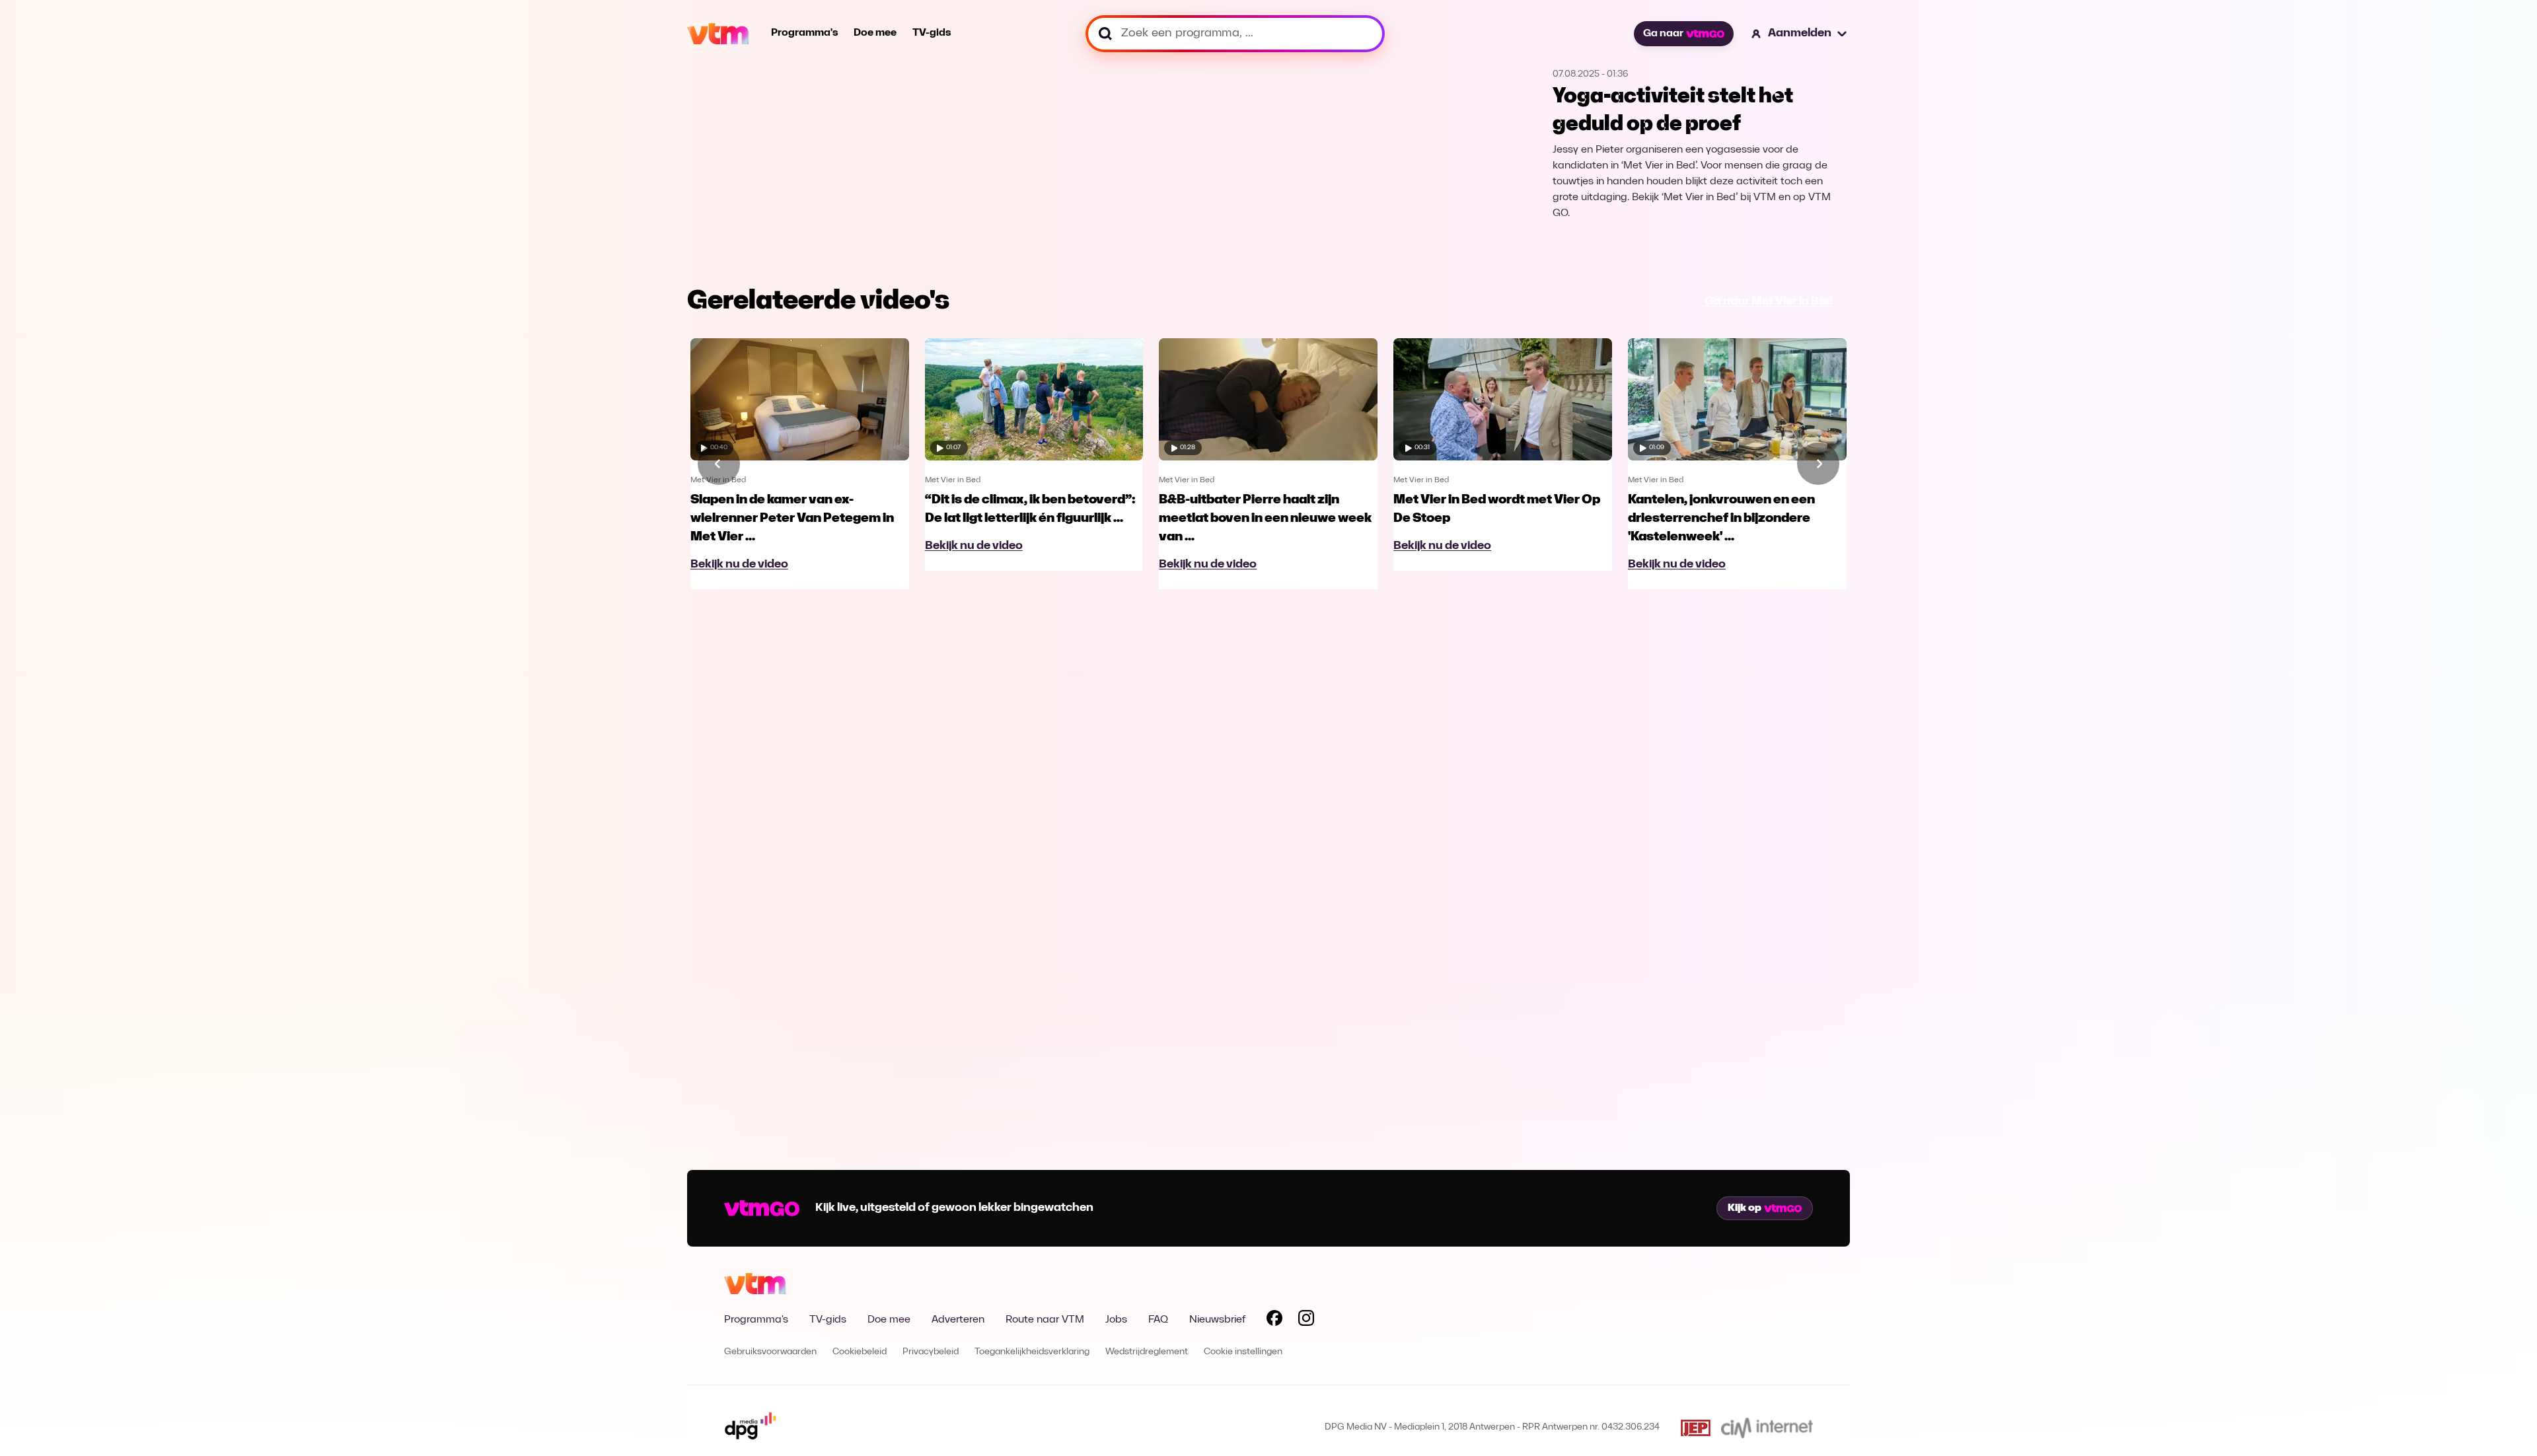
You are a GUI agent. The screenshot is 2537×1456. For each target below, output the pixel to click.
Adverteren (958, 1320)
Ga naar (1663, 34)
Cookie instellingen (1243, 1352)
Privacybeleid (931, 1352)
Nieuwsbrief (1217, 1320)
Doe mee (875, 33)
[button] (1800, 34)
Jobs (1116, 1320)
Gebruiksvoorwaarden (770, 1352)
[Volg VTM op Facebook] (1274, 1321)
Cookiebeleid (860, 1352)
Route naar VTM (1045, 1320)
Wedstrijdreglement (1147, 1352)
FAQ (1158, 1320)
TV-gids (932, 33)
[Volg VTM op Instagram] (1306, 1321)
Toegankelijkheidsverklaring (1032, 1352)
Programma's (804, 33)
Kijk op (1745, 1208)
